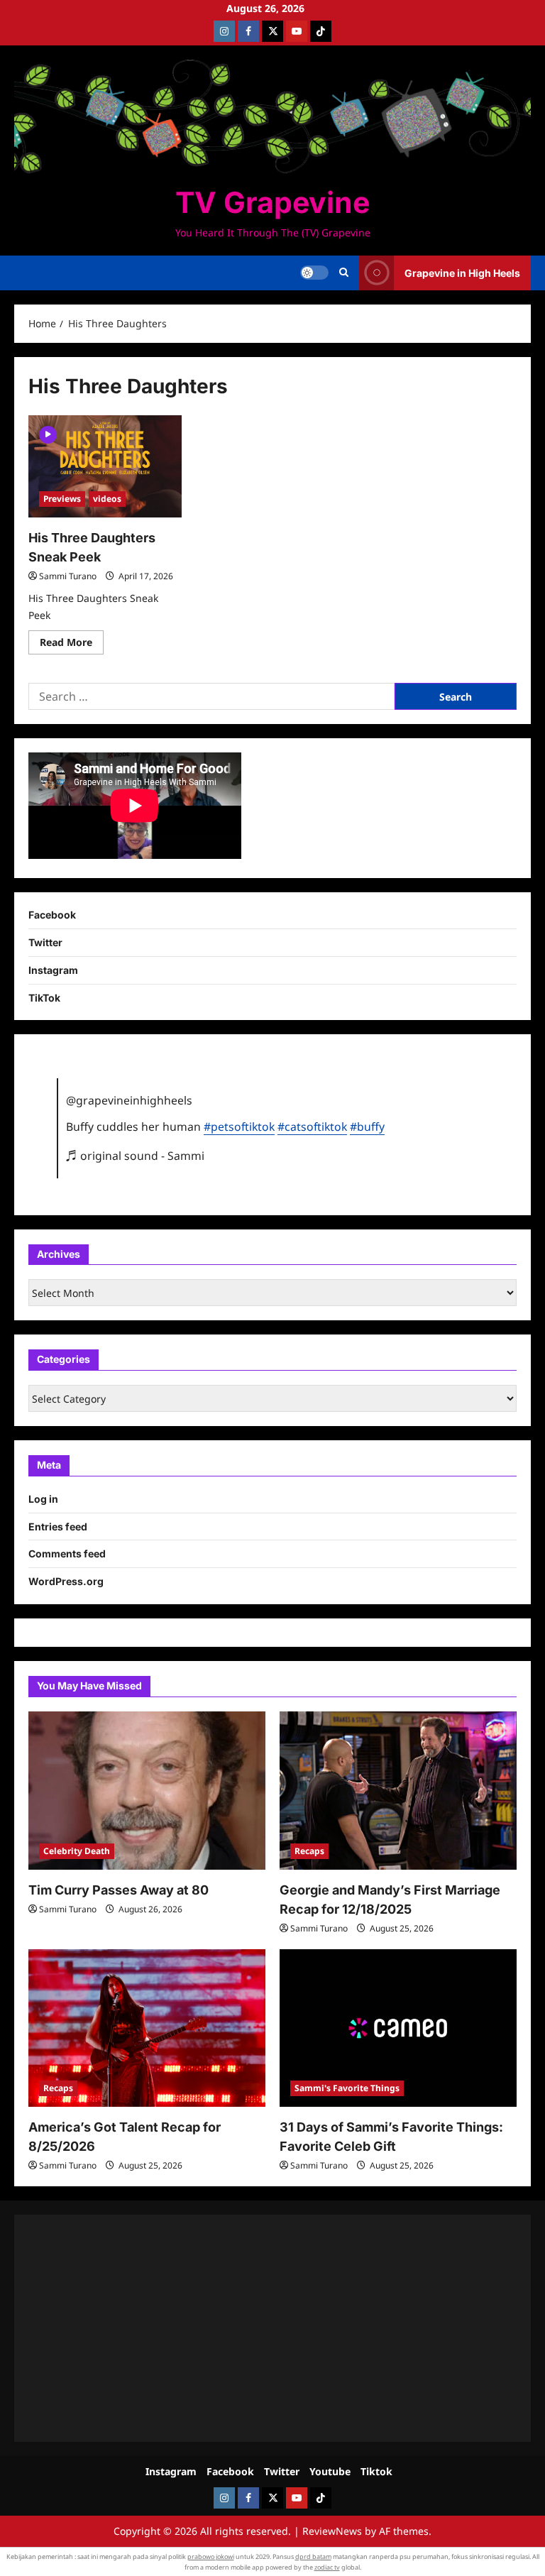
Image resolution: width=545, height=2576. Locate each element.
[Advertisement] (272, 2328)
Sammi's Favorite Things (347, 2088)
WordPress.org (66, 1581)
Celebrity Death (77, 1851)
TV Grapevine (272, 202)
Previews (62, 499)
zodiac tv (327, 2567)
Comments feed (67, 1553)
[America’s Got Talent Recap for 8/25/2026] (147, 2028)
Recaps (309, 1851)
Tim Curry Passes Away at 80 (119, 1890)
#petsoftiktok (239, 1127)
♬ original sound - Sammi (135, 1156)
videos (107, 499)
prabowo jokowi (211, 2556)
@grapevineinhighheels (129, 1100)
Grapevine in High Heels (462, 273)
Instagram (53, 970)
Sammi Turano (68, 576)
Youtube (330, 2471)
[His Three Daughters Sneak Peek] (105, 466)
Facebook (52, 915)
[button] (344, 273)
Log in (43, 1499)
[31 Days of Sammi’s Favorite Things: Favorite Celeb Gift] (398, 2028)
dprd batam (313, 2556)
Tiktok (376, 2471)
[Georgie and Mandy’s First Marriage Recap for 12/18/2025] (398, 1791)
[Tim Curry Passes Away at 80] (147, 1791)
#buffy (367, 1127)
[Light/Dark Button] (314, 273)
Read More (72, 645)
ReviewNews (332, 2531)
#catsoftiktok (312, 1127)
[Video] (48, 433)
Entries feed (58, 1527)
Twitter (45, 942)
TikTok (44, 998)
